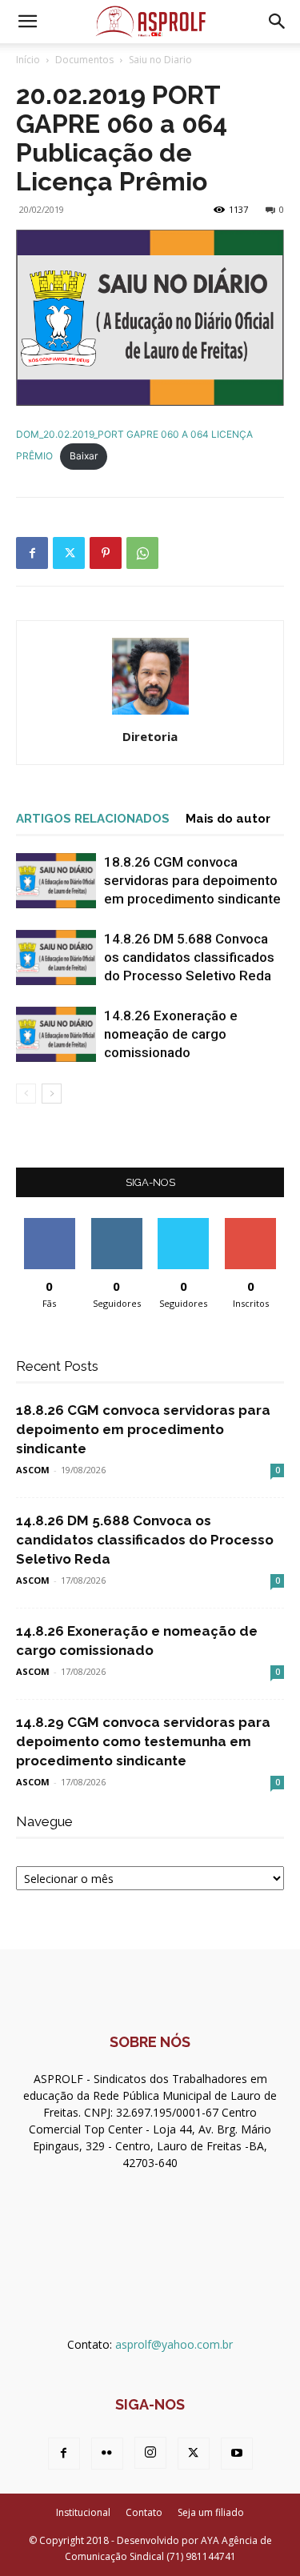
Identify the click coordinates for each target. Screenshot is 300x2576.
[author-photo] (150, 714)
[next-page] (52, 1094)
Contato (144, 2512)
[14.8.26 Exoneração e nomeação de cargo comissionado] (56, 1034)
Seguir (116, 1224)
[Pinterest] (106, 553)
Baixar (84, 456)
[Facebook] (32, 553)
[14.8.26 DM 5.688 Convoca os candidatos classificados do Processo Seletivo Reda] (56, 957)
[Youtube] (237, 2454)
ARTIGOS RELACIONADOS (93, 819)
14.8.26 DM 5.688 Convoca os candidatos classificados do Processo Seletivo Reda (189, 957)
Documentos (84, 60)
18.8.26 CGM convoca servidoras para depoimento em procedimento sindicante (192, 880)
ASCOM (33, 1470)
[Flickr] (107, 2454)
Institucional (83, 2512)
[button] (27, 22)
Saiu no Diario (160, 60)
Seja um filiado (211, 2512)
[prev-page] (26, 1094)
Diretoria (150, 736)
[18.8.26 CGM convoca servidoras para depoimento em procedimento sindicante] (56, 881)
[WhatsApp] (142, 553)
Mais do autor (228, 819)
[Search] (278, 22)
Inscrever (250, 1224)
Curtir (50, 1224)
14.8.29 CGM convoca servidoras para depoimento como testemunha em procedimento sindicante (143, 1741)
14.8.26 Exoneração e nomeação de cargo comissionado (171, 1034)
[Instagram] (150, 2453)
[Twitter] (69, 553)
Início (28, 60)
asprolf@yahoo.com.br (174, 2344)
